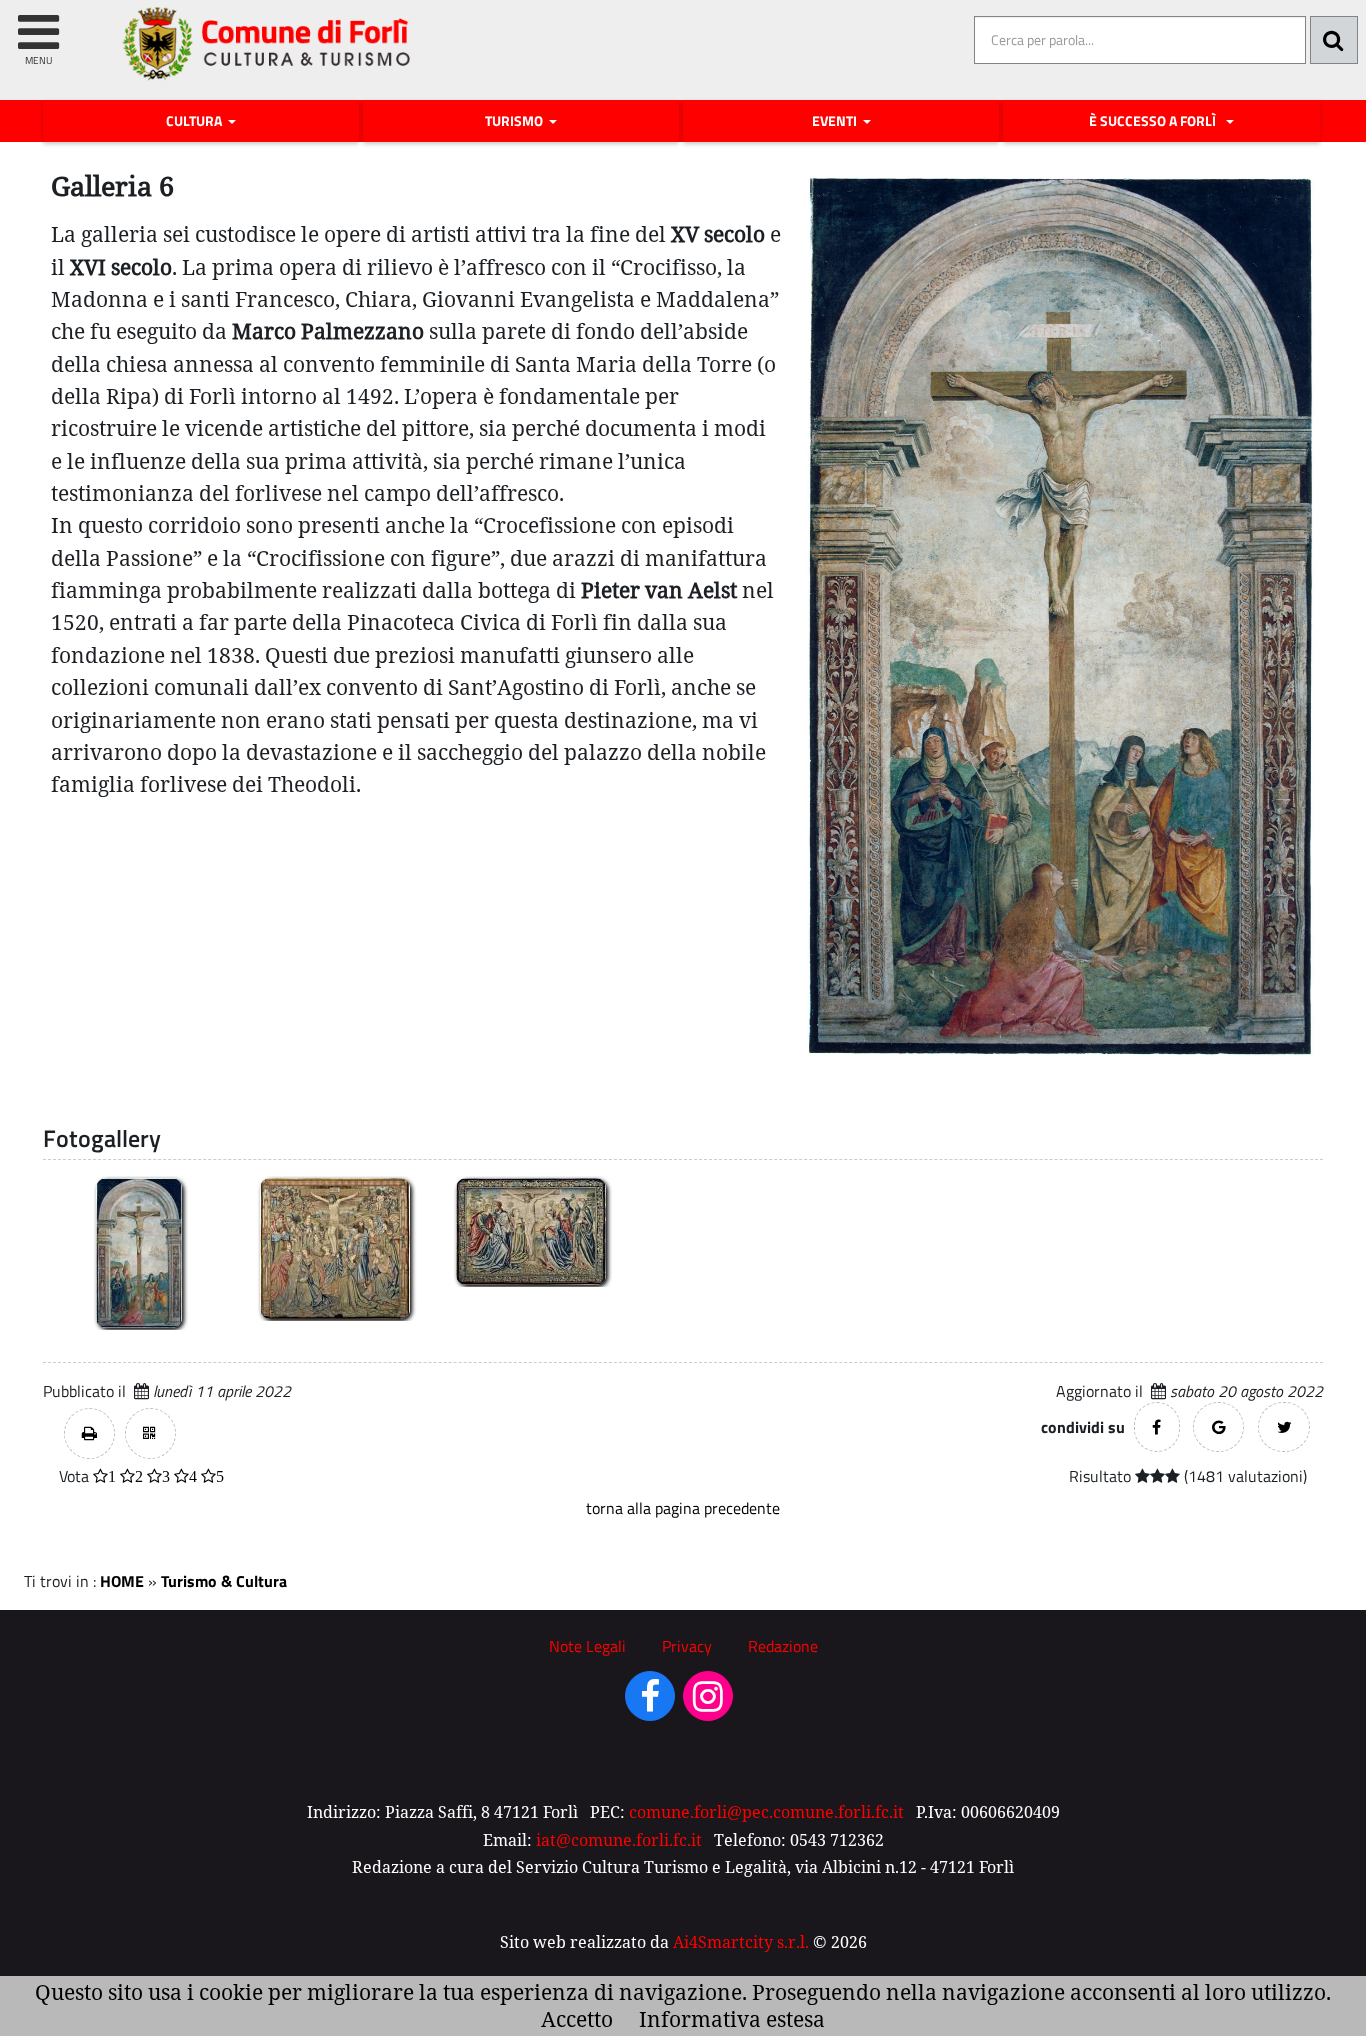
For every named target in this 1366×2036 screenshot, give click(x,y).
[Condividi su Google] (1218, 1427)
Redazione (783, 1646)
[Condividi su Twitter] (1284, 1427)
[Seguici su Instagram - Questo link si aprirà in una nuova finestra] (708, 1703)
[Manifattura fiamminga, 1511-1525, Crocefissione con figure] (531, 1230)
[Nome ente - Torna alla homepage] (267, 58)
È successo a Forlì (1155, 121)
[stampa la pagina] (89, 1433)
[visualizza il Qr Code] (150, 1433)
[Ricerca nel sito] (1334, 40)
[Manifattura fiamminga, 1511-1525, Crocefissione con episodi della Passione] (335, 1247)
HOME (122, 1581)
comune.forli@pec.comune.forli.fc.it (766, 1812)
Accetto (577, 2019)
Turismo (515, 121)
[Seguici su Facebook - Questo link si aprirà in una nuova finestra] (650, 1703)
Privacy (687, 1646)
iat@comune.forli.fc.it (619, 1840)
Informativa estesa (732, 2019)
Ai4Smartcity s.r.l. (741, 1942)
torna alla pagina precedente (683, 1508)
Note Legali (587, 1646)
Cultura (195, 121)
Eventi (836, 121)
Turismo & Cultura (224, 1581)
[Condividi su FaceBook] (1157, 1427)
